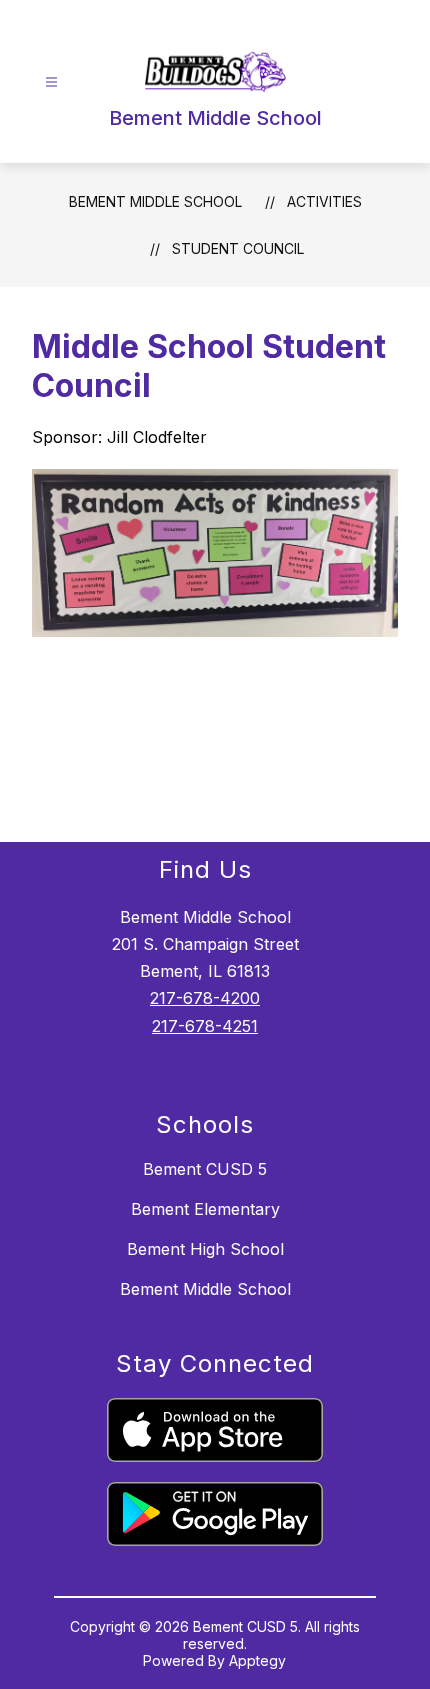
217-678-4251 (205, 1026)
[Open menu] (51, 82)
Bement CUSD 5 (205, 1169)
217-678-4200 (205, 998)
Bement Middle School (155, 201)
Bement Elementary (205, 1209)
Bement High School (205, 1249)
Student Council (238, 248)
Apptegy (257, 1660)
